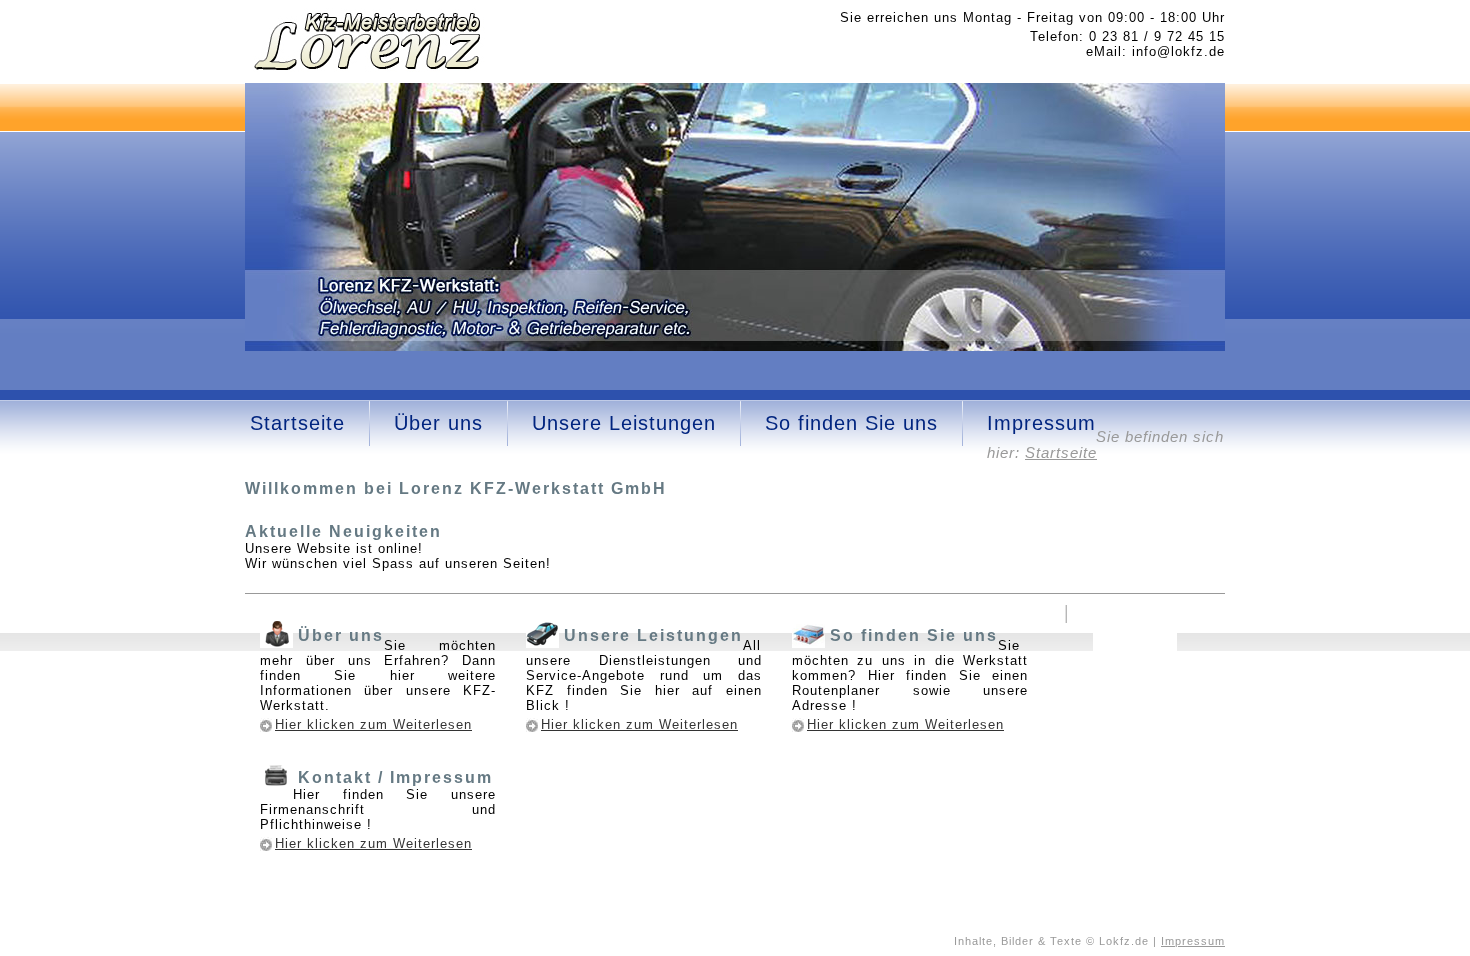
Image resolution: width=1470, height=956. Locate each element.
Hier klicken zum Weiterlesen (373, 724)
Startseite (297, 423)
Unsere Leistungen (624, 423)
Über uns (438, 423)
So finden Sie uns (851, 423)
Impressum (1041, 423)
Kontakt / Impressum (395, 777)
